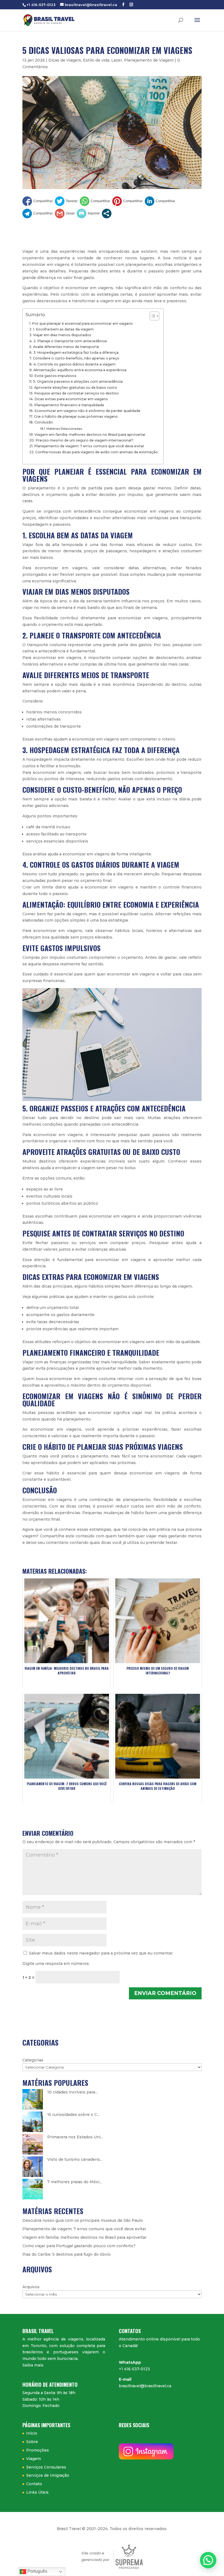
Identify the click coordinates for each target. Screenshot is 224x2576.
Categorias (33, 2060)
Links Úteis (37, 2492)
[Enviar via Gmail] (65, 214)
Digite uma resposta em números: (56, 1964)
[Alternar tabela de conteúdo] (152, 316)
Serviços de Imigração (48, 2475)
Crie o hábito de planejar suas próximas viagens (76, 416)
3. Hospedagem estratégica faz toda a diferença (76, 352)
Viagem (34, 2459)
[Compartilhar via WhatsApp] (95, 201)
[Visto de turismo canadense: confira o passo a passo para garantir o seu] (33, 2167)
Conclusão (44, 422)
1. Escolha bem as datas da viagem (63, 329)
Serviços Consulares (46, 2467)
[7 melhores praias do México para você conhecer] (33, 2189)
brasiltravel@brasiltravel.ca (145, 2386)
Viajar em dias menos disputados (62, 335)
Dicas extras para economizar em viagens (71, 399)
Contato (34, 2484)
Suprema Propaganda (129, 2557)
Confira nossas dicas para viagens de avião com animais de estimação (97, 452)
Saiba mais (33, 2365)
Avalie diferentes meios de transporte (66, 347)
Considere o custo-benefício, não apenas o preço (76, 358)
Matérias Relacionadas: (65, 429)
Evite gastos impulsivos (55, 376)
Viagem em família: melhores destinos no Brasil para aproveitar (90, 435)
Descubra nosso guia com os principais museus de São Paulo (83, 2220)
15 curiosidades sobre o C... (73, 2115)
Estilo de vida (96, 60)
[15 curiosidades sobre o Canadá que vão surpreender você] (33, 2122)
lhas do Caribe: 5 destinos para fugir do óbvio (67, 2254)
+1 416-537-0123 (134, 2369)
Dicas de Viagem (65, 60)
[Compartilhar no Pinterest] (127, 201)
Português (37, 2571)
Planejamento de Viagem (149, 60)
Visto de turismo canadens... (75, 2159)
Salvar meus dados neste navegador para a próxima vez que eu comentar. (101, 1953)
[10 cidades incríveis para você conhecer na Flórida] (33, 2099)
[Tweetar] (66, 201)
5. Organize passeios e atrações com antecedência (78, 381)
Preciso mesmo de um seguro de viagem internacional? (84, 440)
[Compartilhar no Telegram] (38, 214)
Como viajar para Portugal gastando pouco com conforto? (79, 2246)
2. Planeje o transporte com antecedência (70, 341)
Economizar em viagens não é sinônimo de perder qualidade (87, 411)
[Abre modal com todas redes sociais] (107, 214)
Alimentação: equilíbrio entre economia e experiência (80, 370)
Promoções (38, 2450)
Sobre (32, 2442)
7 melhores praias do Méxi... (74, 2182)
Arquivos (31, 2287)
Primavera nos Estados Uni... (75, 2137)
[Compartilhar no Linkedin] (160, 201)
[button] (208, 2560)
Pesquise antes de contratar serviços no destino (76, 393)
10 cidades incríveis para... (72, 2092)
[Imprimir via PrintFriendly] (88, 214)
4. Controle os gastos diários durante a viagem (74, 364)
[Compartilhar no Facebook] (38, 201)
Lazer (117, 60)
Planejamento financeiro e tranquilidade (69, 405)
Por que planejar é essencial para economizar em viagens (82, 323)
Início (32, 2433)
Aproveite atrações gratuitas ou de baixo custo (76, 387)
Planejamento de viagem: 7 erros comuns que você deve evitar (89, 446)
